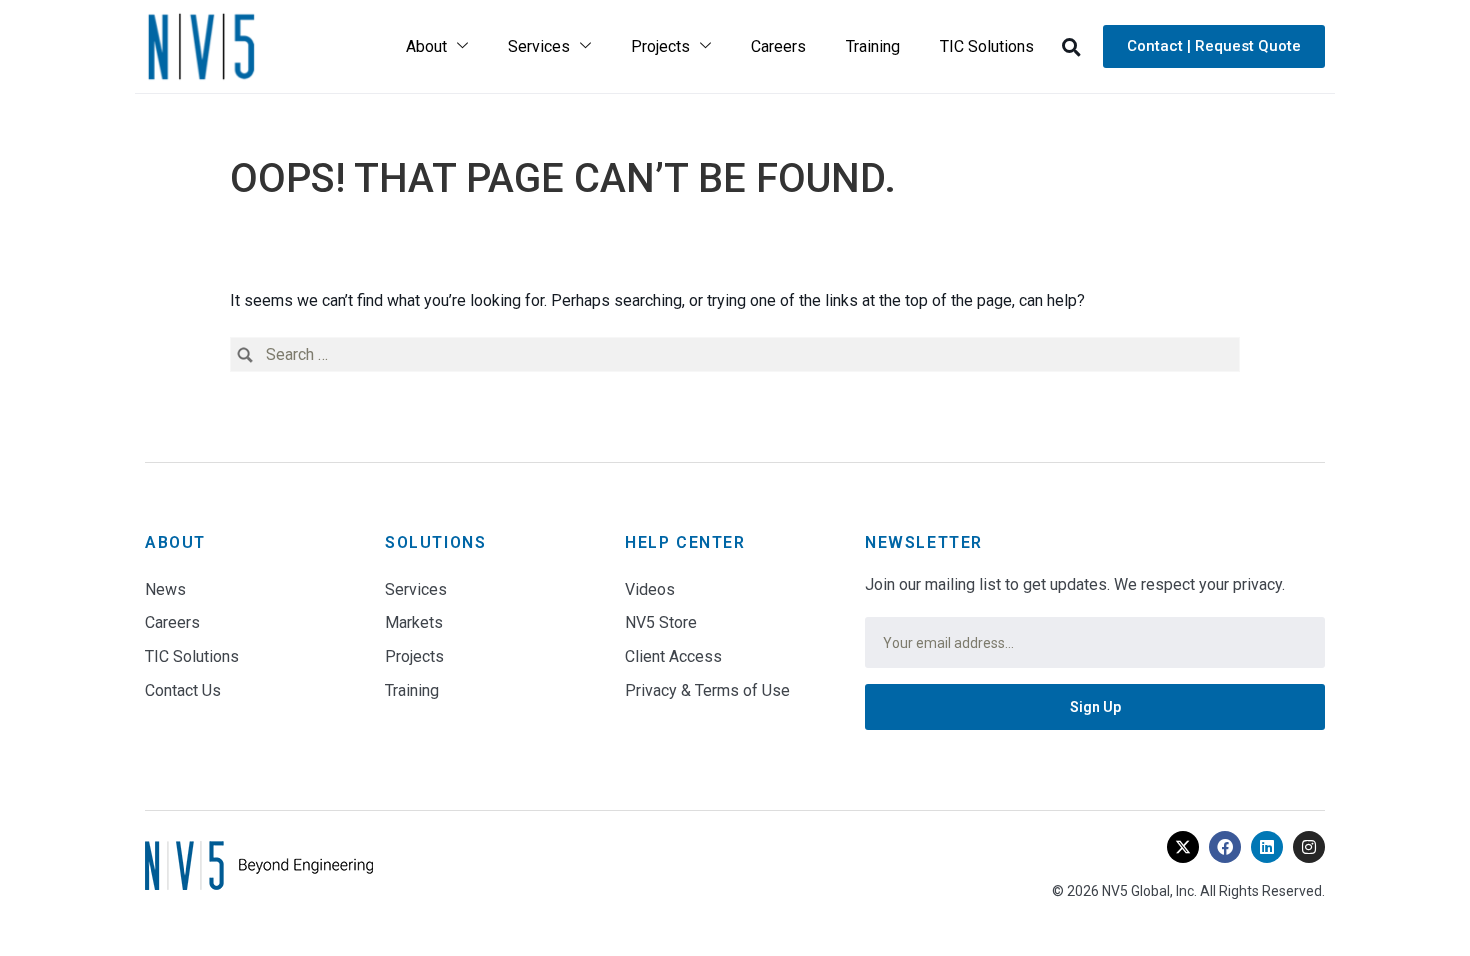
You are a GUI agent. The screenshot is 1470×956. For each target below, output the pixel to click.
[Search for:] (735, 354)
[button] (1071, 47)
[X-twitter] (1183, 847)
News (165, 589)
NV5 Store (661, 622)
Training (873, 46)
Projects (660, 46)
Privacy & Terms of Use (707, 690)
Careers (778, 46)
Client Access (673, 656)
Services (539, 46)
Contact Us (183, 690)
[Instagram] (1309, 847)
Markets (414, 622)
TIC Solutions (987, 46)
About (426, 46)
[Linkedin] (1267, 847)
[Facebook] (1225, 847)
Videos (650, 589)
